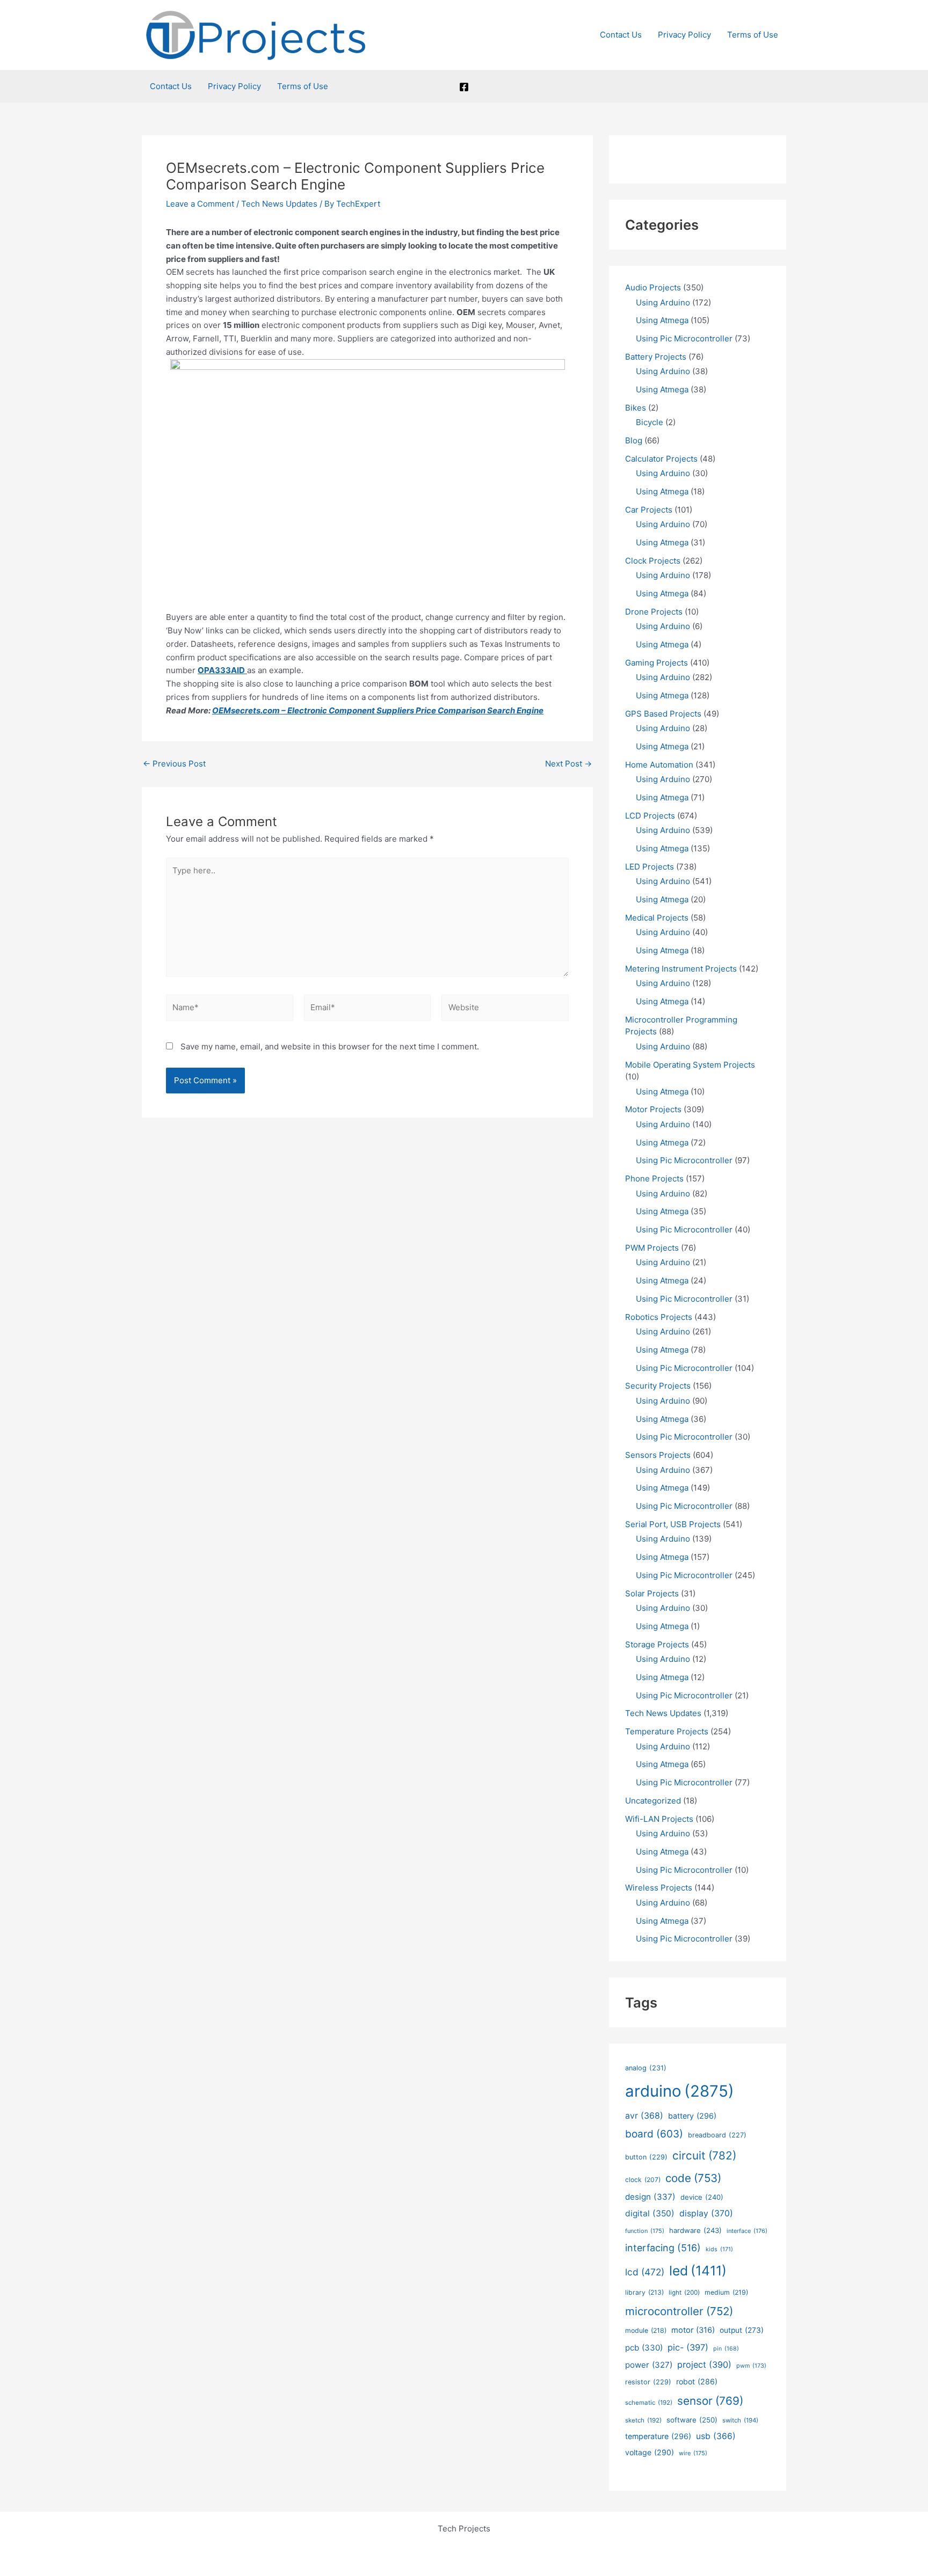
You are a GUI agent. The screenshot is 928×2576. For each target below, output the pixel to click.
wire (693, 2453)
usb (716, 2436)
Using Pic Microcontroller (684, 338)
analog (646, 2068)
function (645, 2231)
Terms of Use (753, 35)
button (646, 2157)
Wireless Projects (659, 1888)
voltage (650, 2452)
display (706, 2213)
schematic (649, 2403)
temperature (658, 2436)
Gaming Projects (657, 663)
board (654, 2134)
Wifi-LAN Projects (659, 1819)
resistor (648, 2382)
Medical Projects (657, 918)
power (649, 2365)
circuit (704, 2155)
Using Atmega (662, 320)
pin (726, 2349)
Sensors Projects (658, 1455)
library (644, 2292)
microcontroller (679, 2311)
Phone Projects (654, 1178)
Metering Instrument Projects (681, 969)
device (702, 2197)
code (693, 2178)
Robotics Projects (659, 1317)
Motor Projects (653, 1109)
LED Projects (650, 867)
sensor (710, 2401)
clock (643, 2180)
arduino (680, 2091)
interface (747, 2231)
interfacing (663, 2248)
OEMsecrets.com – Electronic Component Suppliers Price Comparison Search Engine (378, 710)
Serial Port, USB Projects (673, 1524)
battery (692, 2116)
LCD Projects (650, 816)
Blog (634, 440)
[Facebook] (464, 87)
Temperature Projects (667, 1731)
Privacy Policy (684, 35)
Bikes (636, 408)
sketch (643, 2420)
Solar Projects (652, 1593)
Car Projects (649, 510)
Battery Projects (656, 357)
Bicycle (650, 422)
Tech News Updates (279, 204)
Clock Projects (653, 561)
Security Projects (658, 1386)
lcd (645, 2272)
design (650, 2197)
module (646, 2330)
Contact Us (621, 35)
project (704, 2365)
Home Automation (659, 765)
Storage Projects (657, 1644)
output (742, 2330)
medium (726, 2292)
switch (740, 2420)
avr (644, 2116)
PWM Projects (652, 1248)
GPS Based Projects (663, 714)
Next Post (568, 764)
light (684, 2293)
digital (650, 2213)
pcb (644, 2348)
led (698, 2271)
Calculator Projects (661, 459)
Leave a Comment (200, 204)
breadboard (717, 2135)
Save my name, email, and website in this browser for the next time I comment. (330, 1046)
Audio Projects (653, 287)
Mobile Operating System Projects (690, 1065)
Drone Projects (654, 612)
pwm (751, 2366)
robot (697, 2381)
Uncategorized (653, 1801)
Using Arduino (663, 302)
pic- (688, 2347)
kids (719, 2249)
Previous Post (174, 764)
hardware (695, 2230)
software (692, 2420)
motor (693, 2330)
